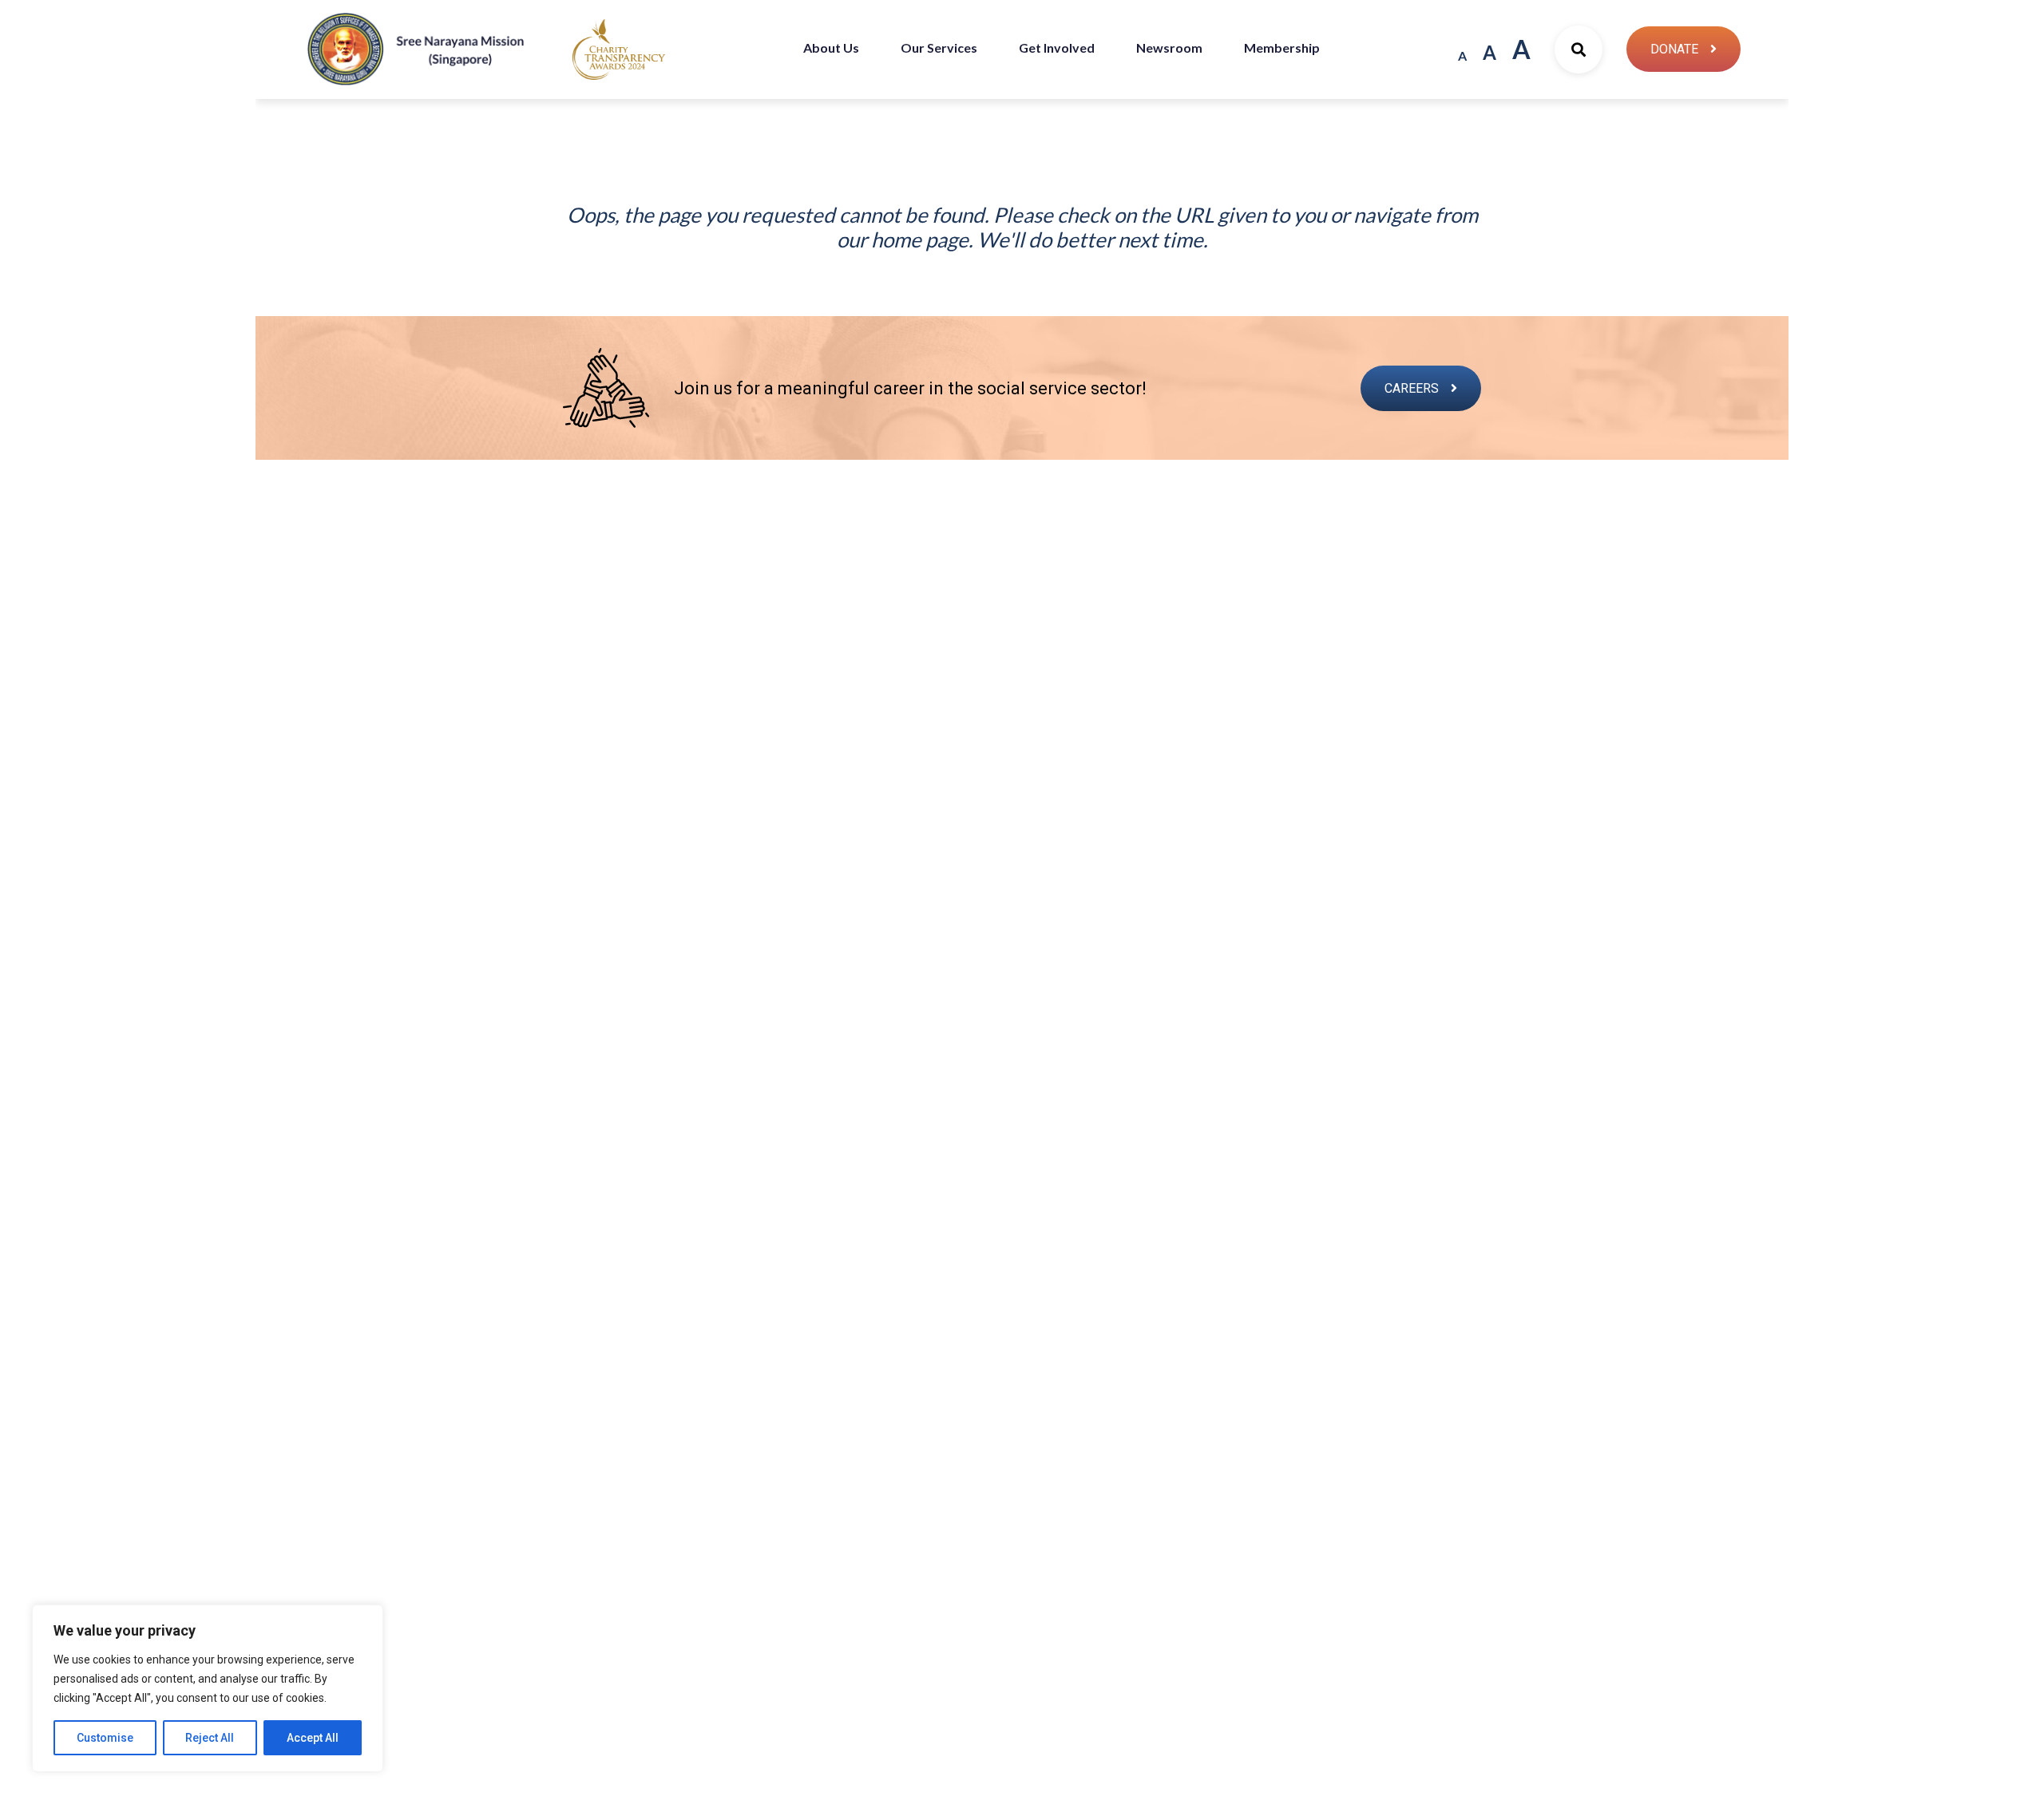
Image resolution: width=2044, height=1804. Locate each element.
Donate (1674, 49)
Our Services (939, 47)
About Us (831, 47)
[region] (208, 1688)
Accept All (313, 1738)
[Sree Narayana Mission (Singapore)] (619, 48)
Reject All (210, 1738)
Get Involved (1057, 47)
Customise (105, 1738)
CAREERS (1412, 388)
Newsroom (1169, 47)
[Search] (1579, 49)
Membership (1282, 47)
